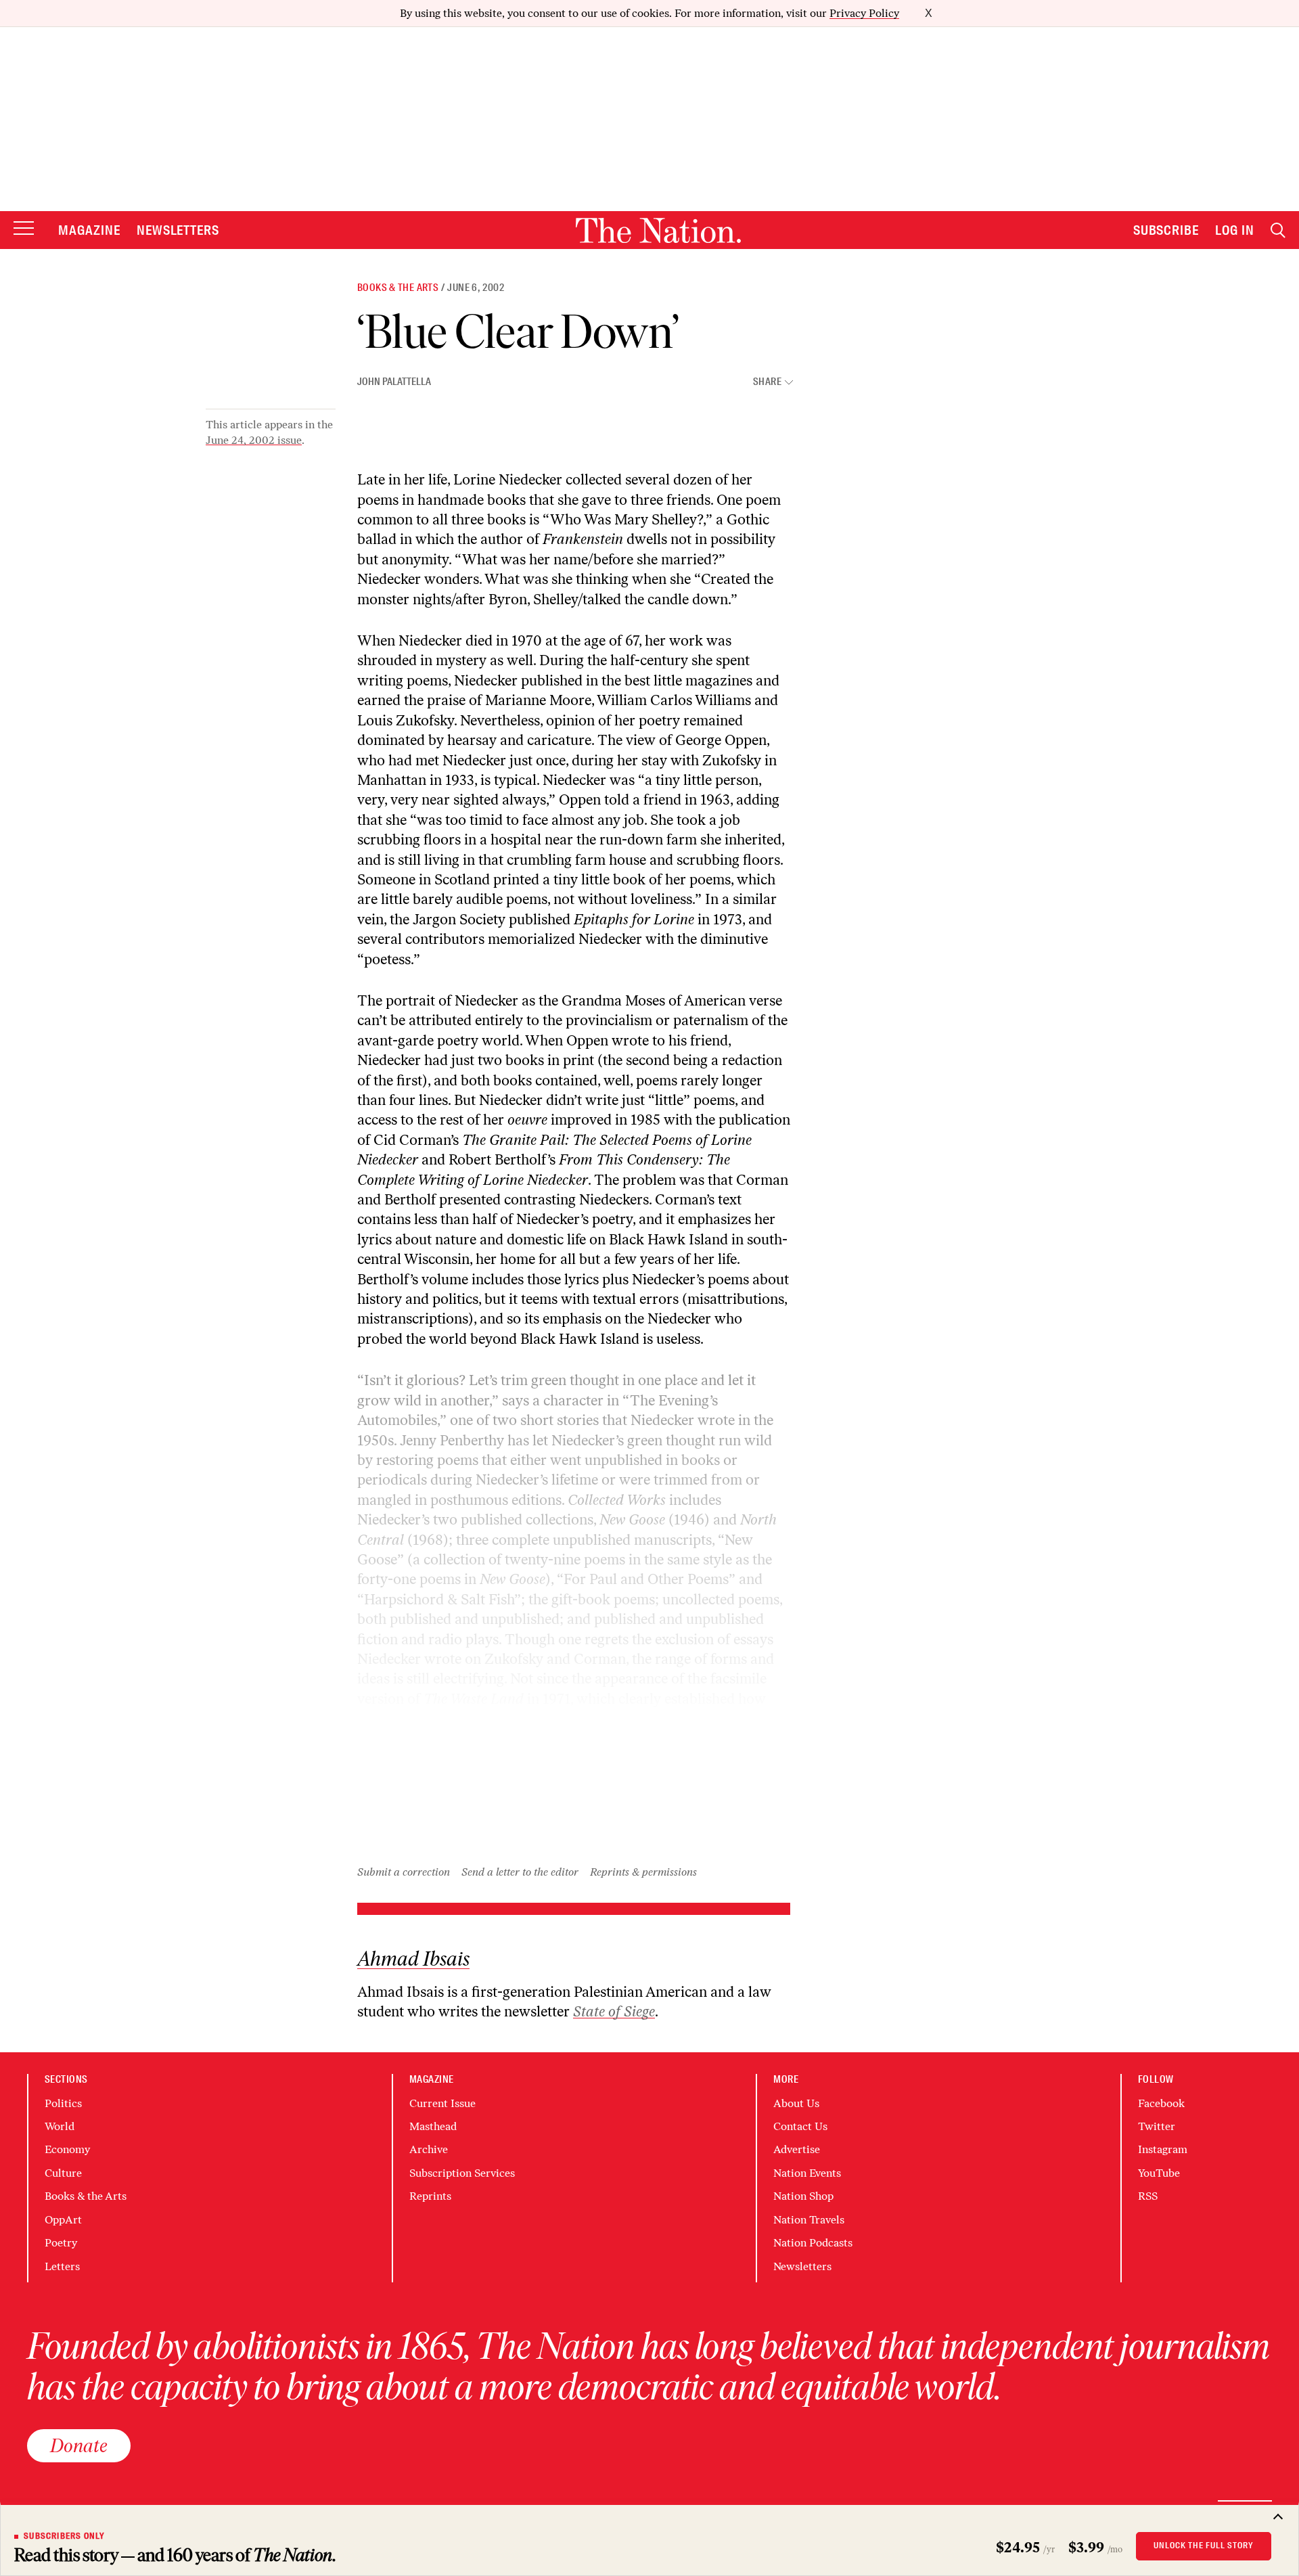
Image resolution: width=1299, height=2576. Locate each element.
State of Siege (614, 2011)
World (60, 2126)
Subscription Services (462, 2173)
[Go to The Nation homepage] (658, 230)
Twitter (1157, 2126)
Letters (62, 2266)
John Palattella (394, 382)
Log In (1235, 230)
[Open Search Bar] (1278, 230)
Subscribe (1166, 230)
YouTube (1159, 2173)
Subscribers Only (64, 2536)
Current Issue (442, 2103)
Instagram (1163, 2149)
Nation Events (807, 2173)
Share (767, 382)
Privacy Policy (864, 13)
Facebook (1161, 2103)
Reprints (430, 2196)
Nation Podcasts (813, 2243)
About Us (796, 2103)
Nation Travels (809, 2220)
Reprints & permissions (643, 1872)
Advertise (797, 2149)
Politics (63, 2103)
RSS (1148, 2196)
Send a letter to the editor (520, 1872)
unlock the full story (1204, 2546)
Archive (429, 2149)
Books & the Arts (398, 288)
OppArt (63, 2220)
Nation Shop (803, 2196)
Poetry (61, 2243)
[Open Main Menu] (24, 229)
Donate (79, 2445)
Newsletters (178, 230)
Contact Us (800, 2126)
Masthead (433, 2126)
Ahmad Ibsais (413, 1959)
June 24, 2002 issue (254, 440)
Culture (63, 2173)
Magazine (89, 230)
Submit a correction (404, 1872)
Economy (67, 2149)
